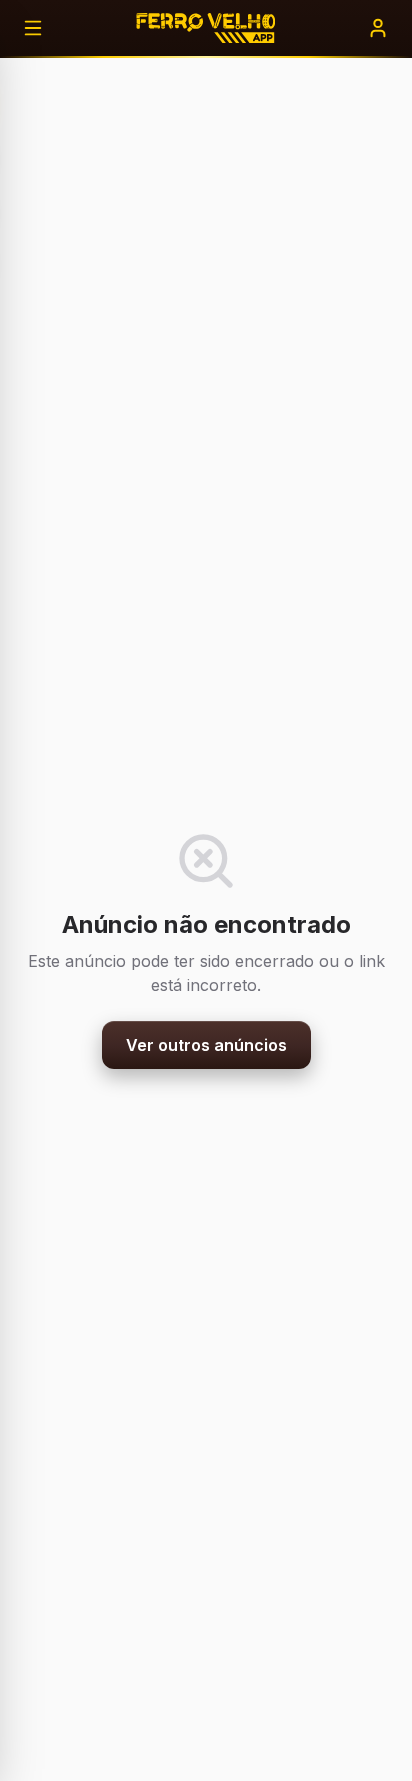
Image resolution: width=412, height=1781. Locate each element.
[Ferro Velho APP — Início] (205, 28)
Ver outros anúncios (206, 1045)
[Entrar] (378, 28)
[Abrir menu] (33, 28)
